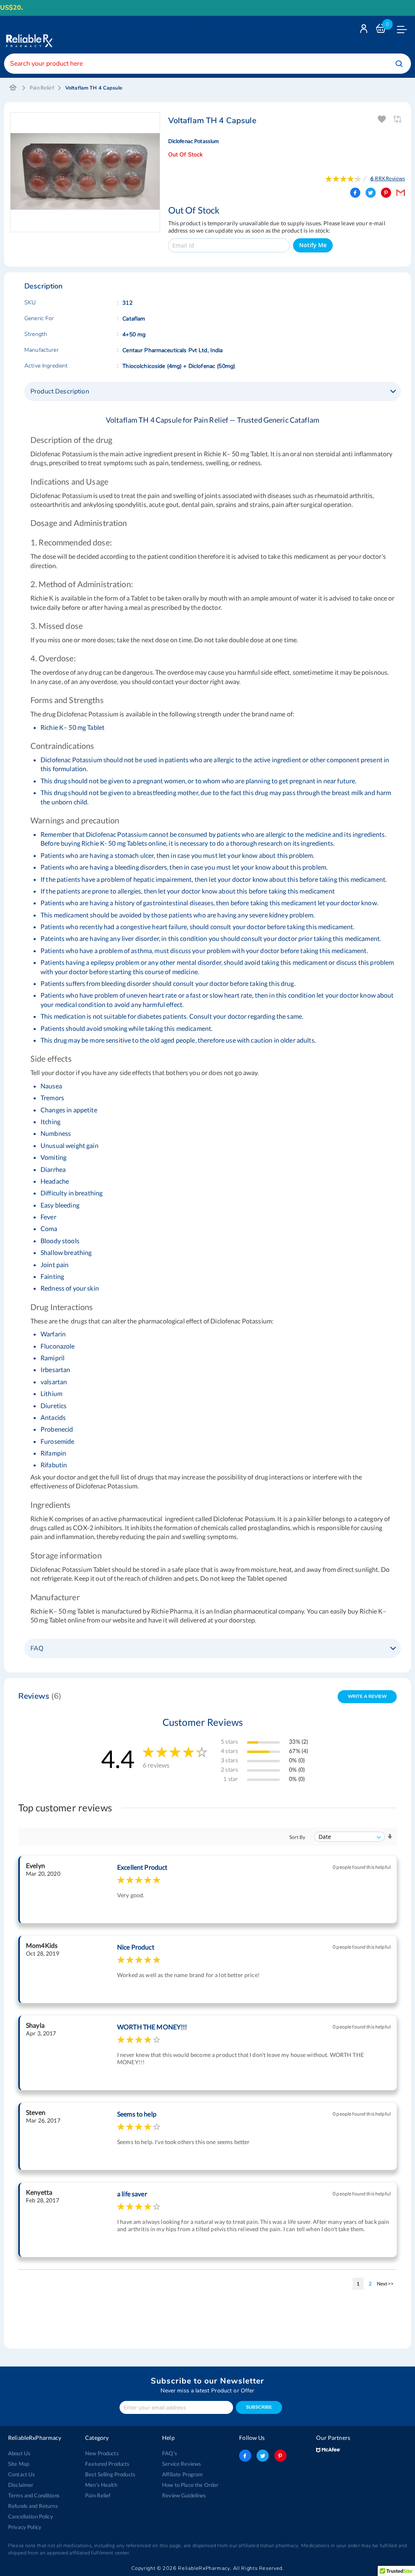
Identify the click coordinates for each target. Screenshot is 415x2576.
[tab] (213, 391)
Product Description (60, 391)
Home (13, 88)
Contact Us (21, 2474)
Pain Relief (42, 88)
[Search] (399, 64)
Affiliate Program (182, 2474)
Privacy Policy (25, 2527)
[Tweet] (371, 193)
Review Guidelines (184, 2495)
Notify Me (313, 245)
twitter (263, 2456)
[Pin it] (386, 193)
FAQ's (170, 2453)
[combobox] (207, 64)
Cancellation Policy (31, 2516)
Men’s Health (101, 2485)
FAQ (37, 1648)
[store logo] (28, 35)
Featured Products (107, 2464)
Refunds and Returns (33, 2506)
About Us (19, 2453)
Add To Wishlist (382, 119)
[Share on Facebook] (355, 193)
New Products (102, 2453)
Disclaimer (21, 2485)
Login (365, 31)
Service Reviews (182, 2464)
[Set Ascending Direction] (390, 1837)
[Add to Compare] (398, 119)
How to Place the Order (190, 2485)
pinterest (280, 2456)
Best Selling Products (110, 2474)
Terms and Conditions (34, 2495)
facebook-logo (245, 2456)
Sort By (297, 1837)
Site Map (19, 2464)
